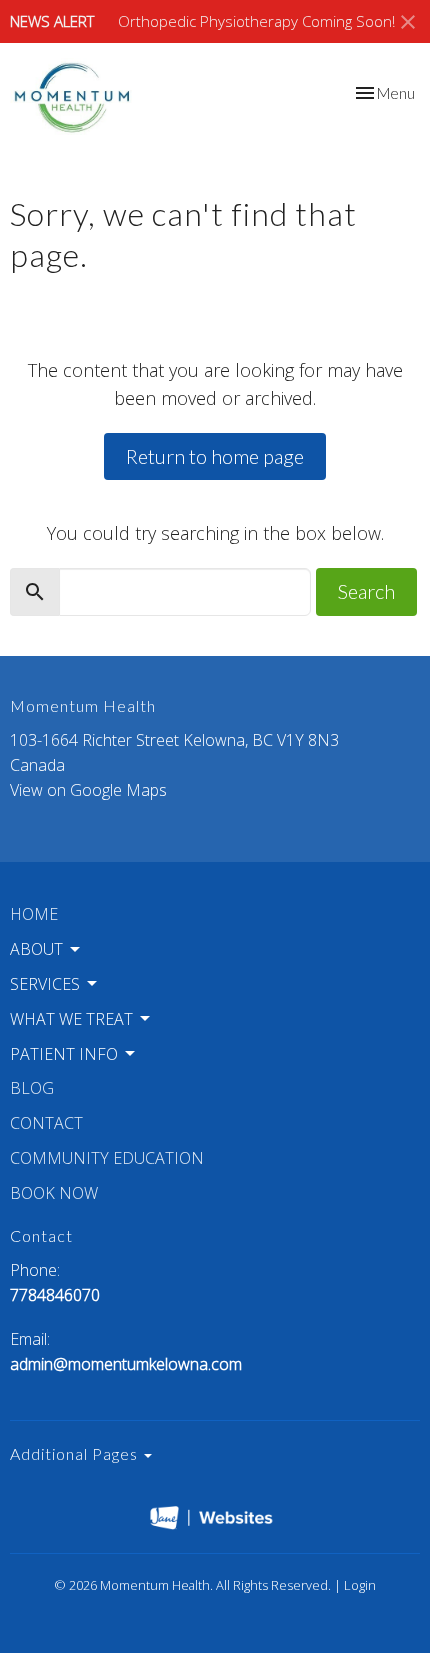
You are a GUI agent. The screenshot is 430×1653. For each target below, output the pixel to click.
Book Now (54, 1193)
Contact (46, 1123)
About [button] (36, 949)
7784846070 (55, 1295)
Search (366, 591)
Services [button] (45, 984)
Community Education (107, 1158)
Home (34, 914)
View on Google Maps (88, 790)
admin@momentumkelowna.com (126, 1364)
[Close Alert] (408, 22)
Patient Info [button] (64, 1054)
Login (360, 1585)
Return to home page (215, 456)
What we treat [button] (71, 1019)
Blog (32, 1088)
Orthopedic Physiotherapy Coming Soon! (256, 21)
